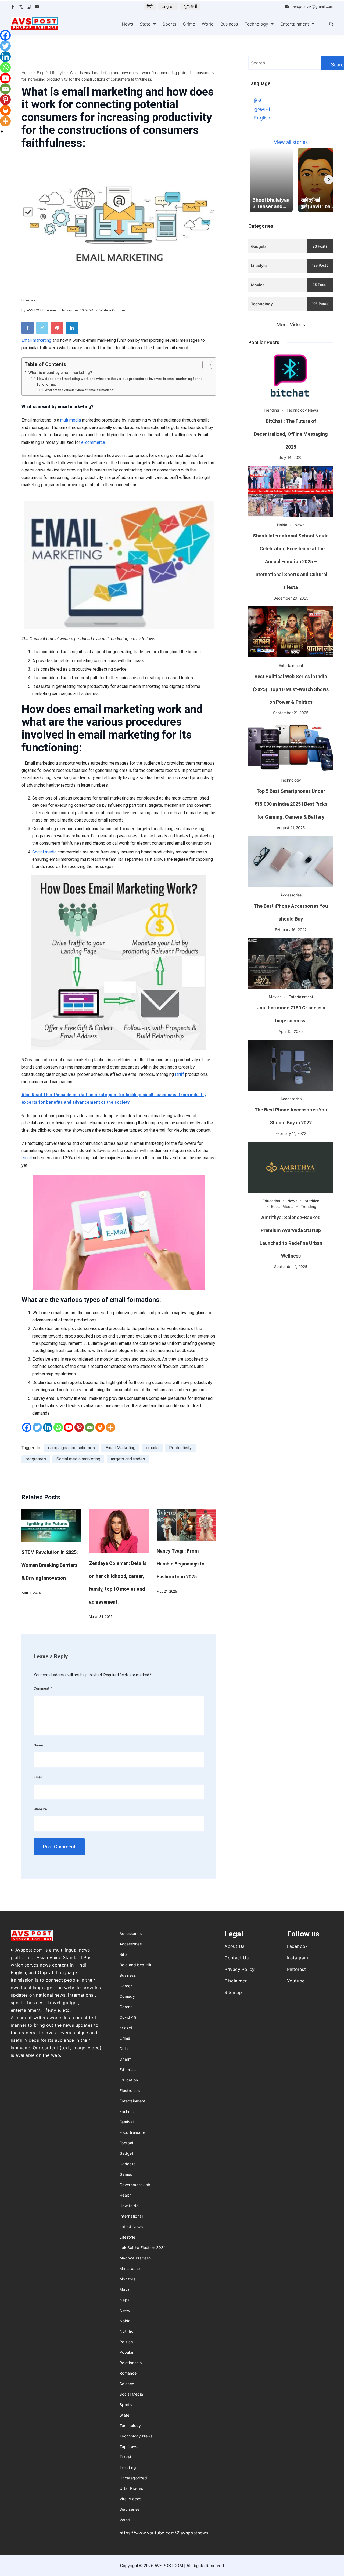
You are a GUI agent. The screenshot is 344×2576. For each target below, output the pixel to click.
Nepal (125, 2300)
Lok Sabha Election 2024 (143, 2248)
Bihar (124, 1954)
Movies (275, 997)
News (127, 24)
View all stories (291, 142)
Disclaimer (236, 1981)
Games (126, 2174)
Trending (271, 410)
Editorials (128, 2070)
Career (126, 1986)
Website (40, 1809)
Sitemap (233, 1992)
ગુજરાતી (190, 6)
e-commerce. (94, 442)
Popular (127, 2352)
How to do (129, 2206)
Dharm (126, 2059)
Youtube (296, 1981)
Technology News (302, 410)
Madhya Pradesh (135, 2258)
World (208, 24)
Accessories (291, 895)
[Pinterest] (79, 1427)
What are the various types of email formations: (79, 390)
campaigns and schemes (71, 1448)
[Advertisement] (291, 1313)
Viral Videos (130, 2499)
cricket (126, 2028)
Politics (126, 2342)
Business (229, 24)
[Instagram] (29, 7)
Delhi (124, 2049)
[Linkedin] (48, 1427)
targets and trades (128, 1459)
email (27, 1158)
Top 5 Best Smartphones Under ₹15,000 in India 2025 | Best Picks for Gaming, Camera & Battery (291, 804)
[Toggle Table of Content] (204, 365)
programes (36, 1459)
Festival (127, 2122)
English (168, 6)
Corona (126, 2007)
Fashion (127, 2111)
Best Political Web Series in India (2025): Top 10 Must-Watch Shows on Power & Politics (291, 689)
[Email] (90, 1427)
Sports (169, 24)
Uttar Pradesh (132, 2488)
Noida (282, 525)
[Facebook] (13, 7)
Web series (130, 2509)
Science (127, 2384)
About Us (234, 1946)
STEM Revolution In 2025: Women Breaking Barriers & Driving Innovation (50, 1565)
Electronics (130, 2090)
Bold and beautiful (137, 1965)
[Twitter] (21, 7)
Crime (189, 24)
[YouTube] (37, 7)
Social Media (282, 1206)
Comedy (127, 1996)
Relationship (131, 2363)
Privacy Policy (240, 1969)
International (131, 2216)
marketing (42, 340)
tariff (180, 1074)
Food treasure (132, 2132)
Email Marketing (120, 1448)
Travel (125, 2457)
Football (127, 2143)
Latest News (131, 2227)
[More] (111, 1427)
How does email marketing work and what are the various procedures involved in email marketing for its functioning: (120, 382)
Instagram (298, 1958)
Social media (44, 852)
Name (38, 1745)
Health (126, 2195)
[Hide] (2, 132)
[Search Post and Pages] (331, 24)
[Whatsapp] (58, 1427)
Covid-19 (128, 2017)
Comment (43, 1688)
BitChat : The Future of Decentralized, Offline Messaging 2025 (291, 434)
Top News (129, 2446)
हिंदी (150, 6)
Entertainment (295, 24)
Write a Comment (114, 311)
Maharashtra (131, 2268)
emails (152, 1448)
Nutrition (312, 1201)
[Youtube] (69, 1427)
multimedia (71, 420)
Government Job (135, 2185)
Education (271, 1201)
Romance (128, 2373)
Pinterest (297, 1969)
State (145, 24)
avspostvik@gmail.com (313, 6)
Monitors (128, 2279)
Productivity (180, 1448)
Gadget (126, 2153)
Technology (256, 24)
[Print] (100, 1427)
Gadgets (128, 2164)
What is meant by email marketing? (60, 373)
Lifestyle (29, 300)
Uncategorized (133, 2478)
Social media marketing (78, 1459)
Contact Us (236, 1958)
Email (27, 340)
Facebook (298, 1946)
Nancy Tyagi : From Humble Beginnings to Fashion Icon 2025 (181, 1564)
